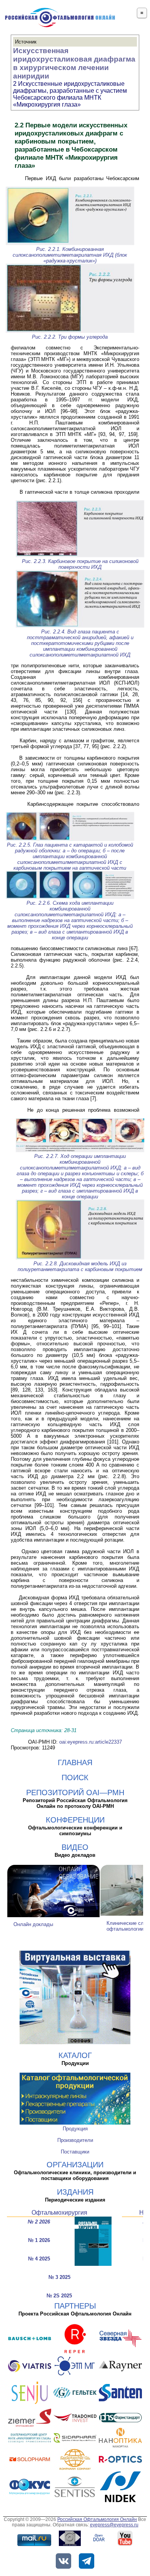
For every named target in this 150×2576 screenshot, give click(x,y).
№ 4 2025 (39, 2259)
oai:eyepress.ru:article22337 (91, 1742)
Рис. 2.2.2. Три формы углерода (70, 337)
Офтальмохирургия (59, 2213)
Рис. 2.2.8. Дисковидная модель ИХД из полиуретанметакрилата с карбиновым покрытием (80, 1266)
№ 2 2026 (39, 2222)
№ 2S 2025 (59, 2296)
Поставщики (75, 2152)
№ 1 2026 (39, 2240)
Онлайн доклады (33, 1924)
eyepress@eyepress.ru (114, 2525)
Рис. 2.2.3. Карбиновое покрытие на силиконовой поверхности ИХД (80, 564)
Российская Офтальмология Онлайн (97, 2519)
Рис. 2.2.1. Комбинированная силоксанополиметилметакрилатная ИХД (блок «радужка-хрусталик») (70, 255)
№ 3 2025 (59, 2277)
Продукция (75, 2129)
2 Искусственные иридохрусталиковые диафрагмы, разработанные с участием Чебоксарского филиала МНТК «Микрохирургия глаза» (70, 94)
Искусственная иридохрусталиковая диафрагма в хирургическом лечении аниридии (74, 63)
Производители (75, 2140)
